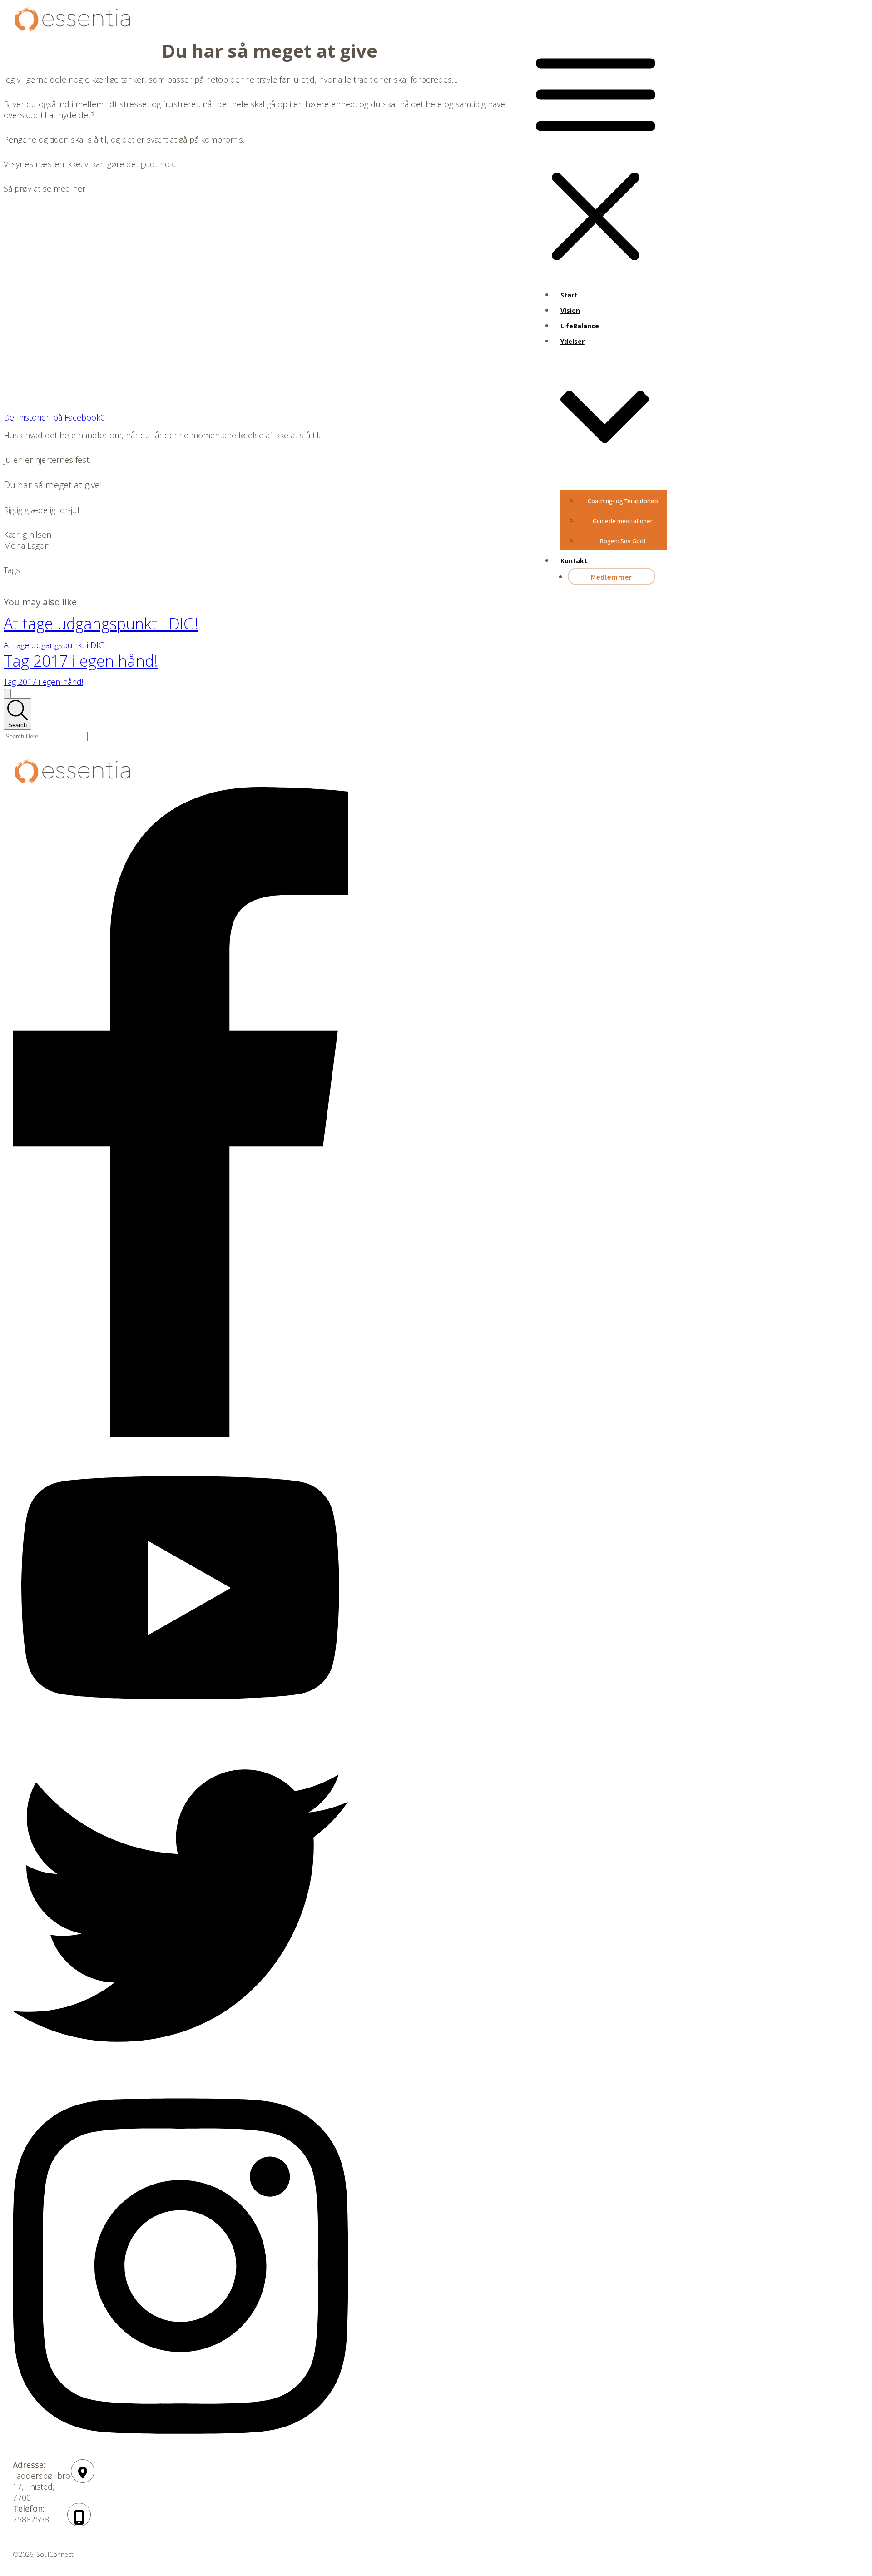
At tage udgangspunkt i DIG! (101, 624)
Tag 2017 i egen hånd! (81, 661)
